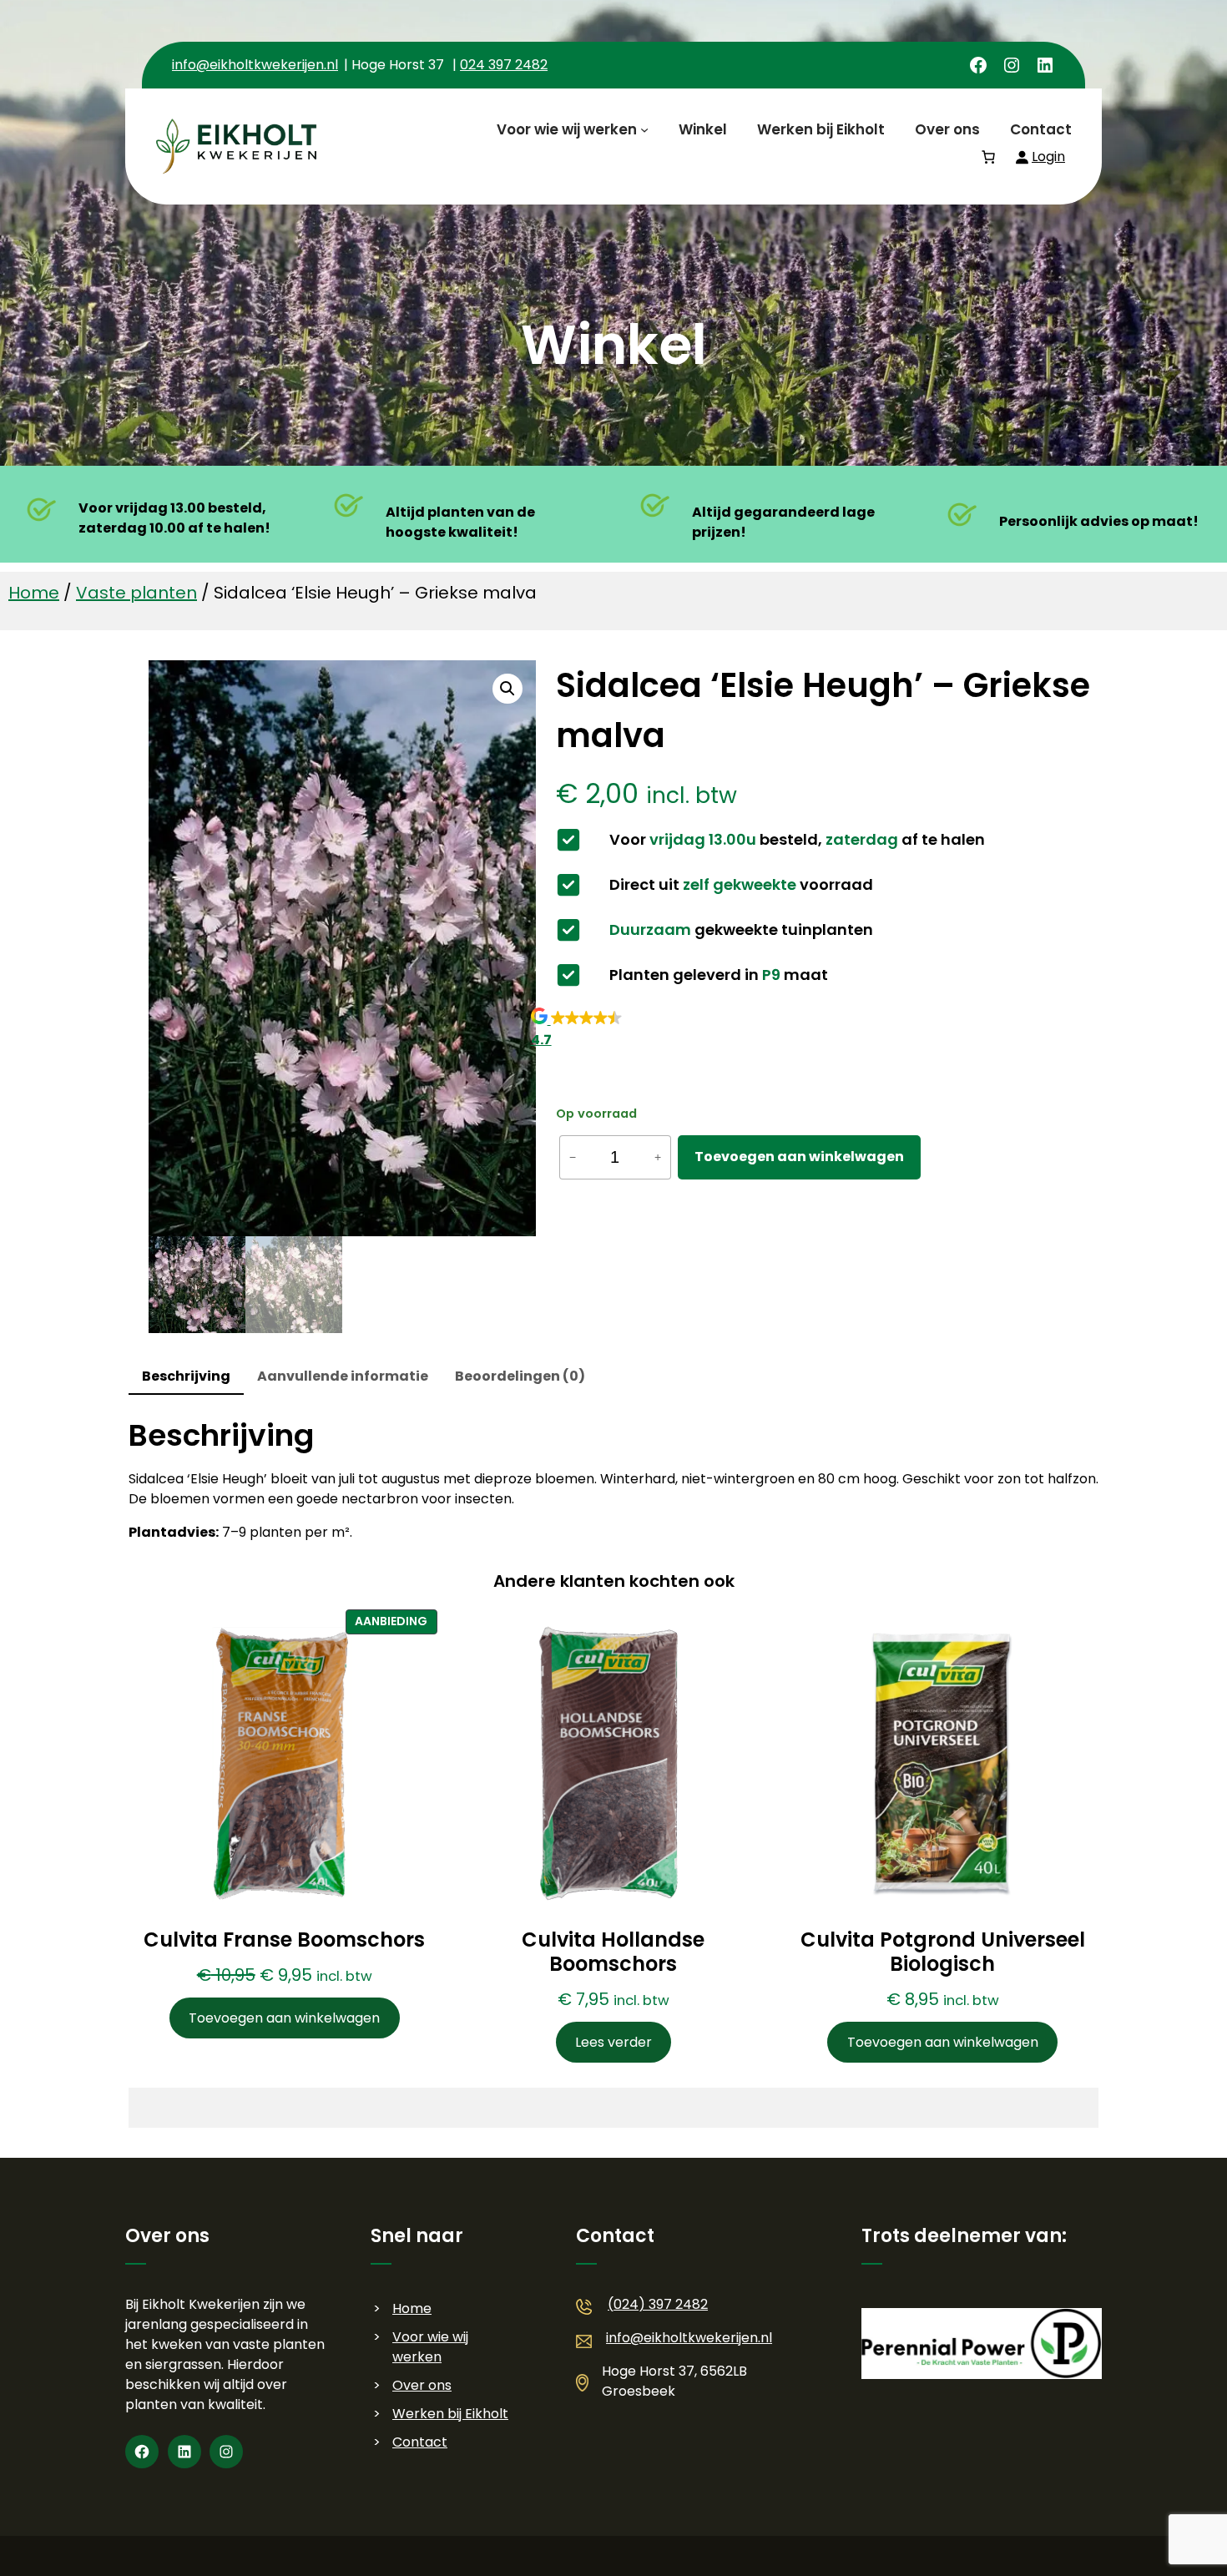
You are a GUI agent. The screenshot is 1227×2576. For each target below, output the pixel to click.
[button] (507, 689)
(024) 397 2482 (658, 2304)
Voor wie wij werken (430, 2347)
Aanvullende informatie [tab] (343, 1376)
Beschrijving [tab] (186, 1376)
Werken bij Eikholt (450, 2414)
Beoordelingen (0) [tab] (520, 1376)
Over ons (422, 2385)
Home (34, 593)
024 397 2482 (504, 65)
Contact (420, 2442)
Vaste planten (136, 593)
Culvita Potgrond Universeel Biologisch (943, 1952)
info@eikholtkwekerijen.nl (255, 65)
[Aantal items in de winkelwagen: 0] (988, 157)
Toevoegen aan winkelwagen (799, 1157)
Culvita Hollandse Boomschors (613, 1952)
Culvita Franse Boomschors (284, 1940)
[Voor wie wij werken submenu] (644, 129)
